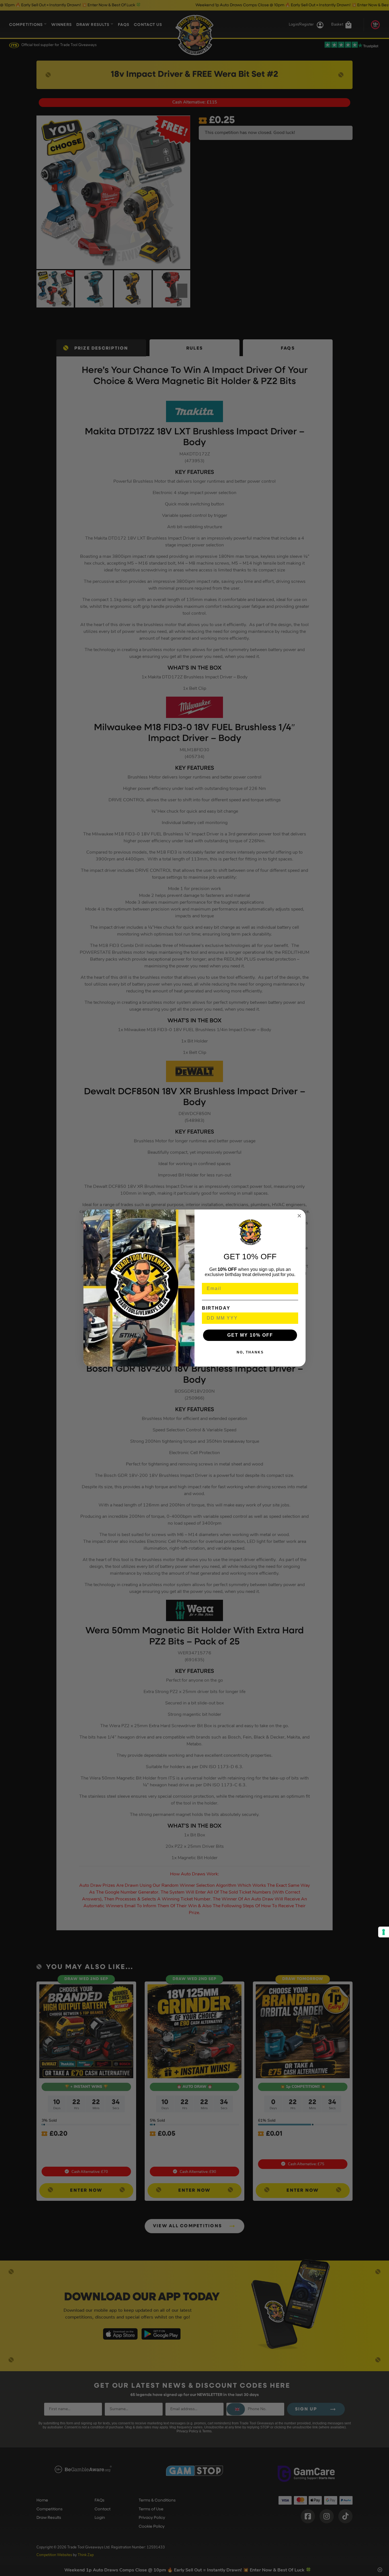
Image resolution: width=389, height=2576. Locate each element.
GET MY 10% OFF (250, 1335)
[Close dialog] (299, 1216)
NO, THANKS (250, 1352)
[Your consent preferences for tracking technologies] (384, 1932)
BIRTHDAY (216, 1308)
